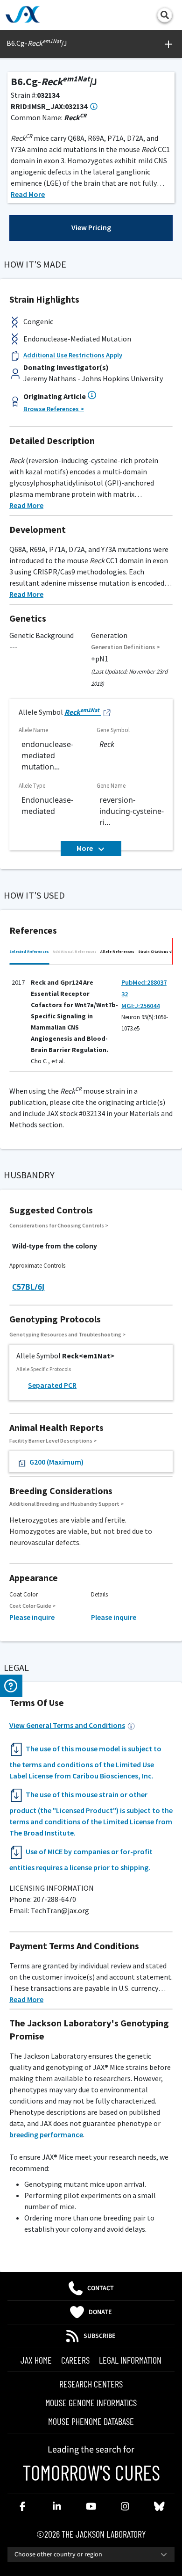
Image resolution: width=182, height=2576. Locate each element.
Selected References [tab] (29, 951)
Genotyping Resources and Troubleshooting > (67, 1334)
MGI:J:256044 (140, 1006)
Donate (100, 2312)
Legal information (130, 2360)
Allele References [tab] (117, 951)
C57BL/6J (28, 1287)
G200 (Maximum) (56, 1462)
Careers (75, 2360)
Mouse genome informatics (91, 2402)
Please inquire (32, 1617)
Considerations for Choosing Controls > (59, 1225)
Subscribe (100, 2336)
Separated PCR (52, 1385)
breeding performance (46, 2134)
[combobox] (91, 2554)
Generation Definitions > (126, 647)
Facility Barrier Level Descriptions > (53, 1440)
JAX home (36, 2360)
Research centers (91, 2384)
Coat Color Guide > (32, 1606)
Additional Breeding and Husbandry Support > (66, 1504)
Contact (101, 2288)
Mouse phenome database (91, 2421)
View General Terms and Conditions (67, 1725)
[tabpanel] (91, 1020)
